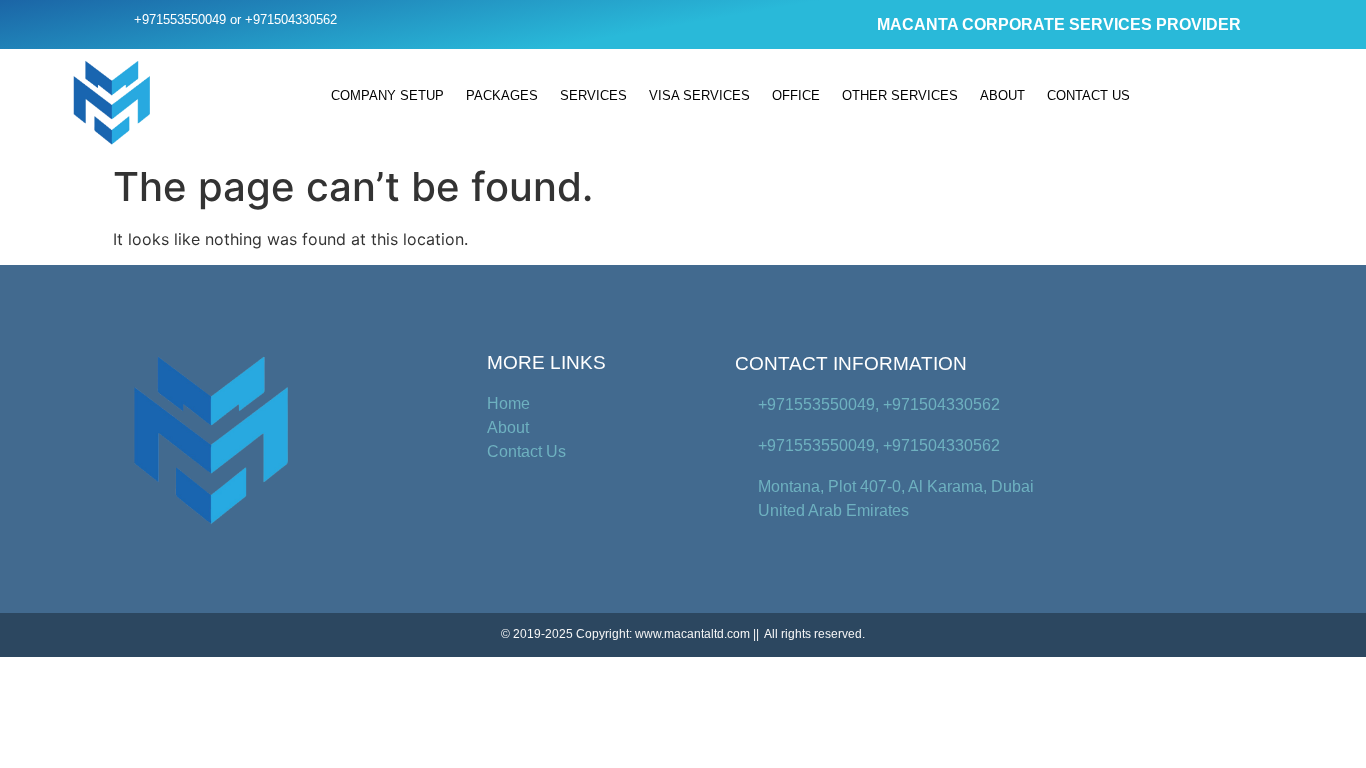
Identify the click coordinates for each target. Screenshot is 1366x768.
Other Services (900, 95)
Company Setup (387, 95)
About (1002, 95)
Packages (502, 95)
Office (796, 95)
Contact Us (1088, 95)
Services (593, 95)
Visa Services (699, 95)
